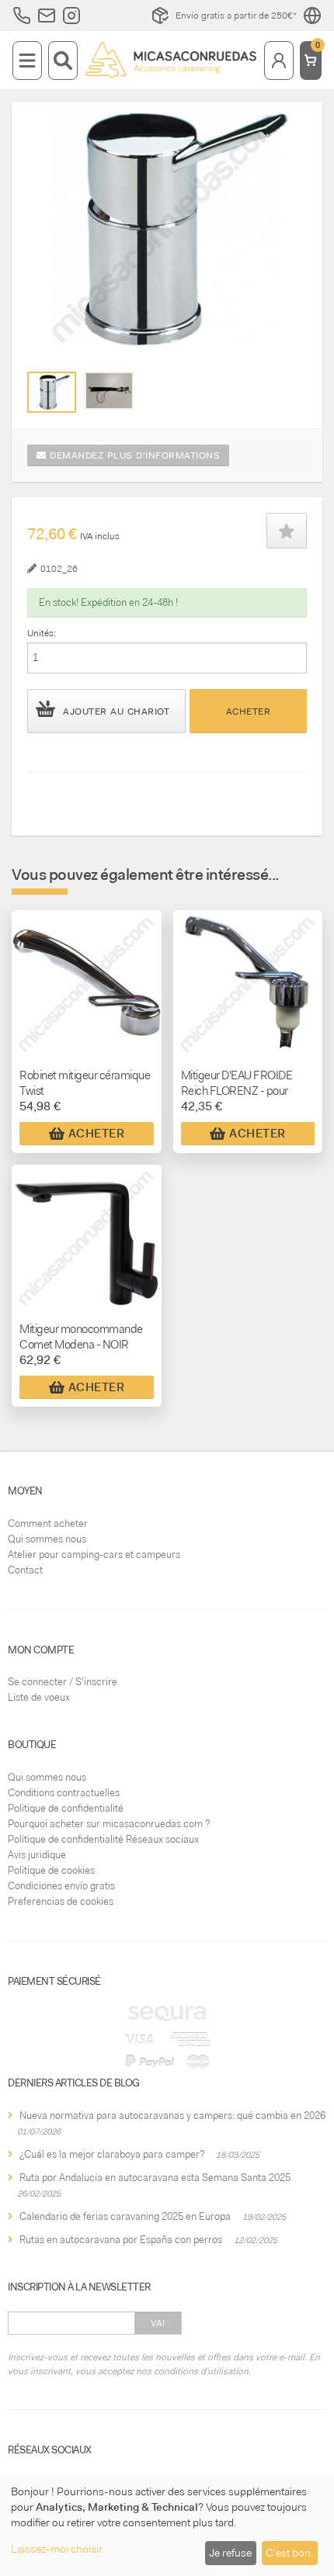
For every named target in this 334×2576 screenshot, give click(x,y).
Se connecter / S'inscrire (63, 1682)
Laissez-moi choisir (57, 2549)
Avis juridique (37, 1855)
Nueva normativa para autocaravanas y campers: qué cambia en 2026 (172, 2116)
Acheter (249, 712)
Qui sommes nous (47, 1539)
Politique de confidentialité (66, 1808)
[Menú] (27, 61)
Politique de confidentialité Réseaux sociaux (103, 1839)
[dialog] (167, 2526)
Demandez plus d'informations (134, 455)
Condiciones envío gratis (61, 1886)
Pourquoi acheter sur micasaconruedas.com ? (109, 1824)
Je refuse (230, 2553)
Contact (25, 1570)
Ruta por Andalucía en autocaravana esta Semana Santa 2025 (155, 2178)
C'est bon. (289, 2553)
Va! (158, 2323)
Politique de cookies (51, 1870)
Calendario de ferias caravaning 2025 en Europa (125, 2216)
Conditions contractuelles (64, 1793)
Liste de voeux (39, 1697)
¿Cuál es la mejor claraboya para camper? (112, 2154)
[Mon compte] (279, 61)
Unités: (42, 633)
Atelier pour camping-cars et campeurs (94, 1555)
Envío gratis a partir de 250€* (236, 16)
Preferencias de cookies (61, 1901)
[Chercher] (63, 61)
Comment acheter (48, 1523)
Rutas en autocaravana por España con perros (121, 2240)
